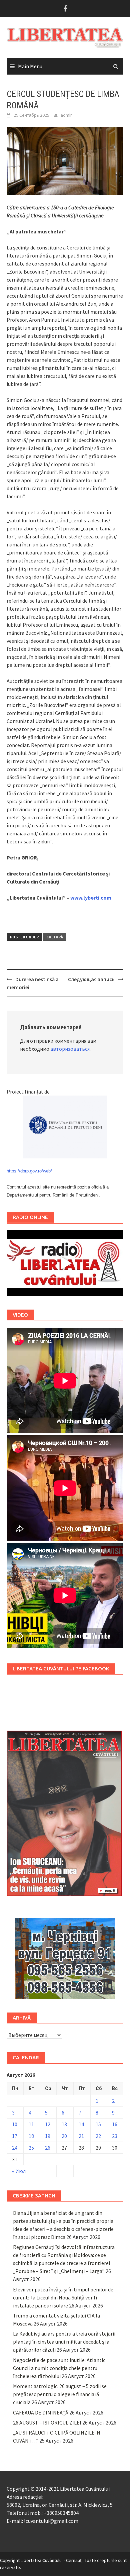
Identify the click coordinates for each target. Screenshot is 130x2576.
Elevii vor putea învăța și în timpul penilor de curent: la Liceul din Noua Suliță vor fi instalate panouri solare (63, 2297)
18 (31, 2136)
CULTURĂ (55, 937)
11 (31, 2124)
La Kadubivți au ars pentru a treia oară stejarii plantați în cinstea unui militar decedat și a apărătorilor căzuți (64, 2342)
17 (15, 2136)
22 (98, 2136)
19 (48, 2136)
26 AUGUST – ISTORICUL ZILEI (47, 2423)
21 (81, 2136)
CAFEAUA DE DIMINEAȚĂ (41, 2412)
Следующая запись (91, 979)
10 (15, 2124)
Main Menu (30, 66)
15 (98, 2124)
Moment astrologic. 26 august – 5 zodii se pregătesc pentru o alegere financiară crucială (60, 2394)
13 (64, 2124)
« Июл (19, 2171)
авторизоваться (70, 1049)
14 (81, 2124)
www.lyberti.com (91, 898)
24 (15, 2148)
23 (115, 2136)
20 (64, 2136)
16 (115, 2124)
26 (48, 2148)
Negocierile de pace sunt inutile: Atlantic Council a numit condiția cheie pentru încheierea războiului (59, 2368)
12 (48, 2124)
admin (67, 115)
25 (31, 2148)
